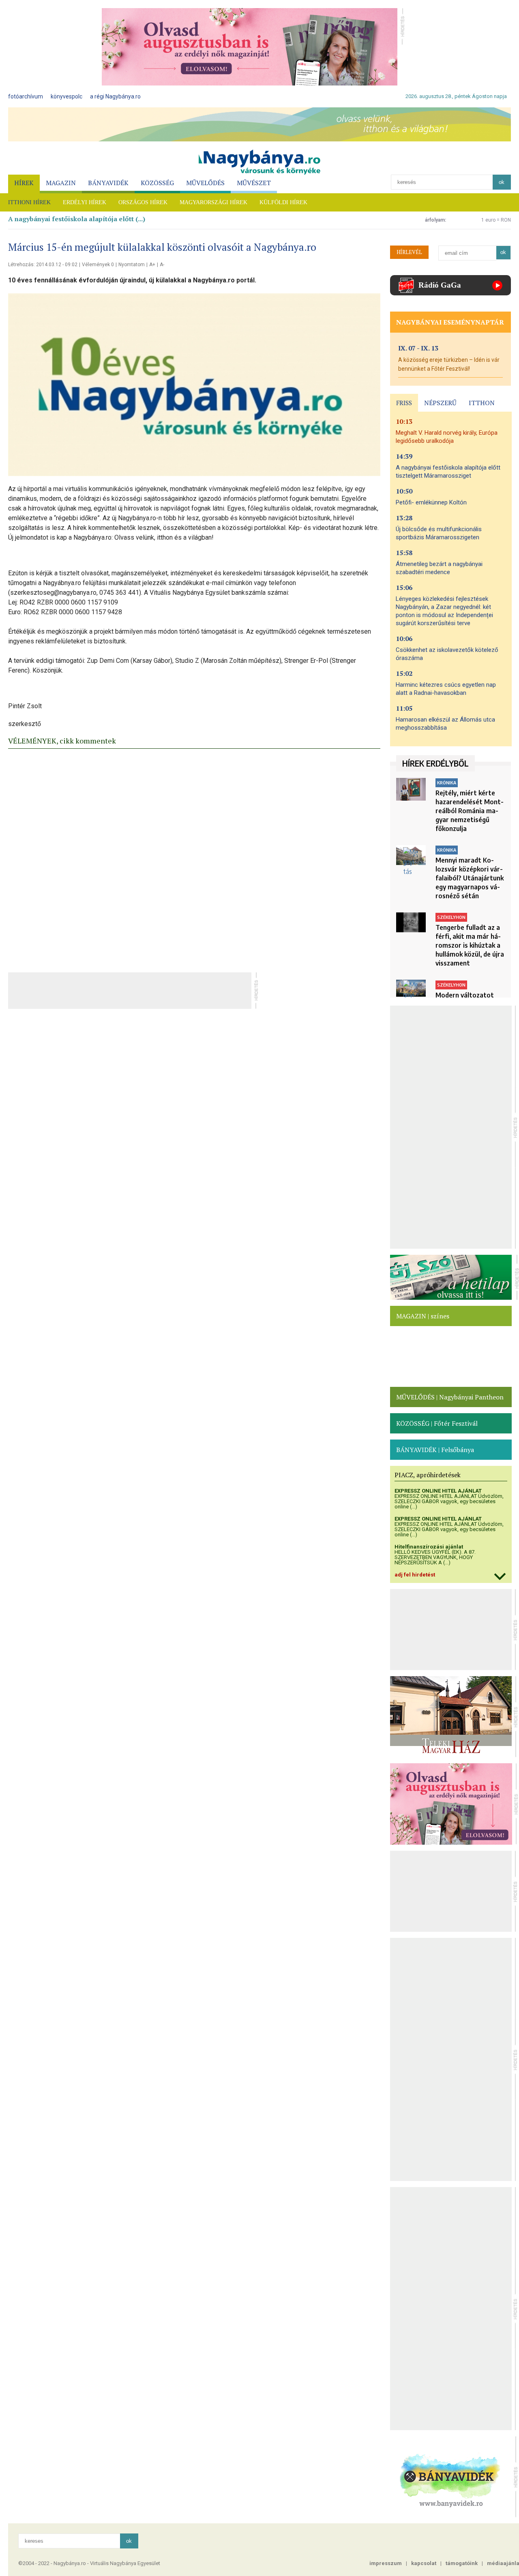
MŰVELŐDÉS (205, 183)
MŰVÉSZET (254, 183)
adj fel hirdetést (415, 1575)
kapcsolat (424, 2563)
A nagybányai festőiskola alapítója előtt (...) (77, 219)
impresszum (386, 2563)
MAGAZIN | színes (423, 1316)
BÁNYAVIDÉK (108, 183)
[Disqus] (194, 858)
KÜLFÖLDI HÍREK (283, 202)
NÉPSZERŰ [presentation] (440, 403)
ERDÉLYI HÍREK (85, 202)
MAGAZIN (61, 183)
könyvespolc (66, 96)
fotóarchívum (26, 96)
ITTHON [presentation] (482, 403)
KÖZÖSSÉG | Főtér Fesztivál (437, 1423)
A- (162, 265)
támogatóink (462, 2563)
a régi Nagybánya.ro (115, 96)
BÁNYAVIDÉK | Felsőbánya (435, 1450)
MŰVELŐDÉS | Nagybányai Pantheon (450, 1397)
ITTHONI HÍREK (29, 202)
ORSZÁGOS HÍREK (143, 202)
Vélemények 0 (98, 265)
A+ (152, 265)
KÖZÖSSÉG (157, 183)
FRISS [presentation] (404, 403)
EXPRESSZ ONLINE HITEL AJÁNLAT (438, 1491)
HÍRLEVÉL (409, 252)
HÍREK (24, 183)
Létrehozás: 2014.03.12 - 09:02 (43, 265)
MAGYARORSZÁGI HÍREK (213, 202)
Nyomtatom (132, 265)
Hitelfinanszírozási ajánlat (429, 1547)
